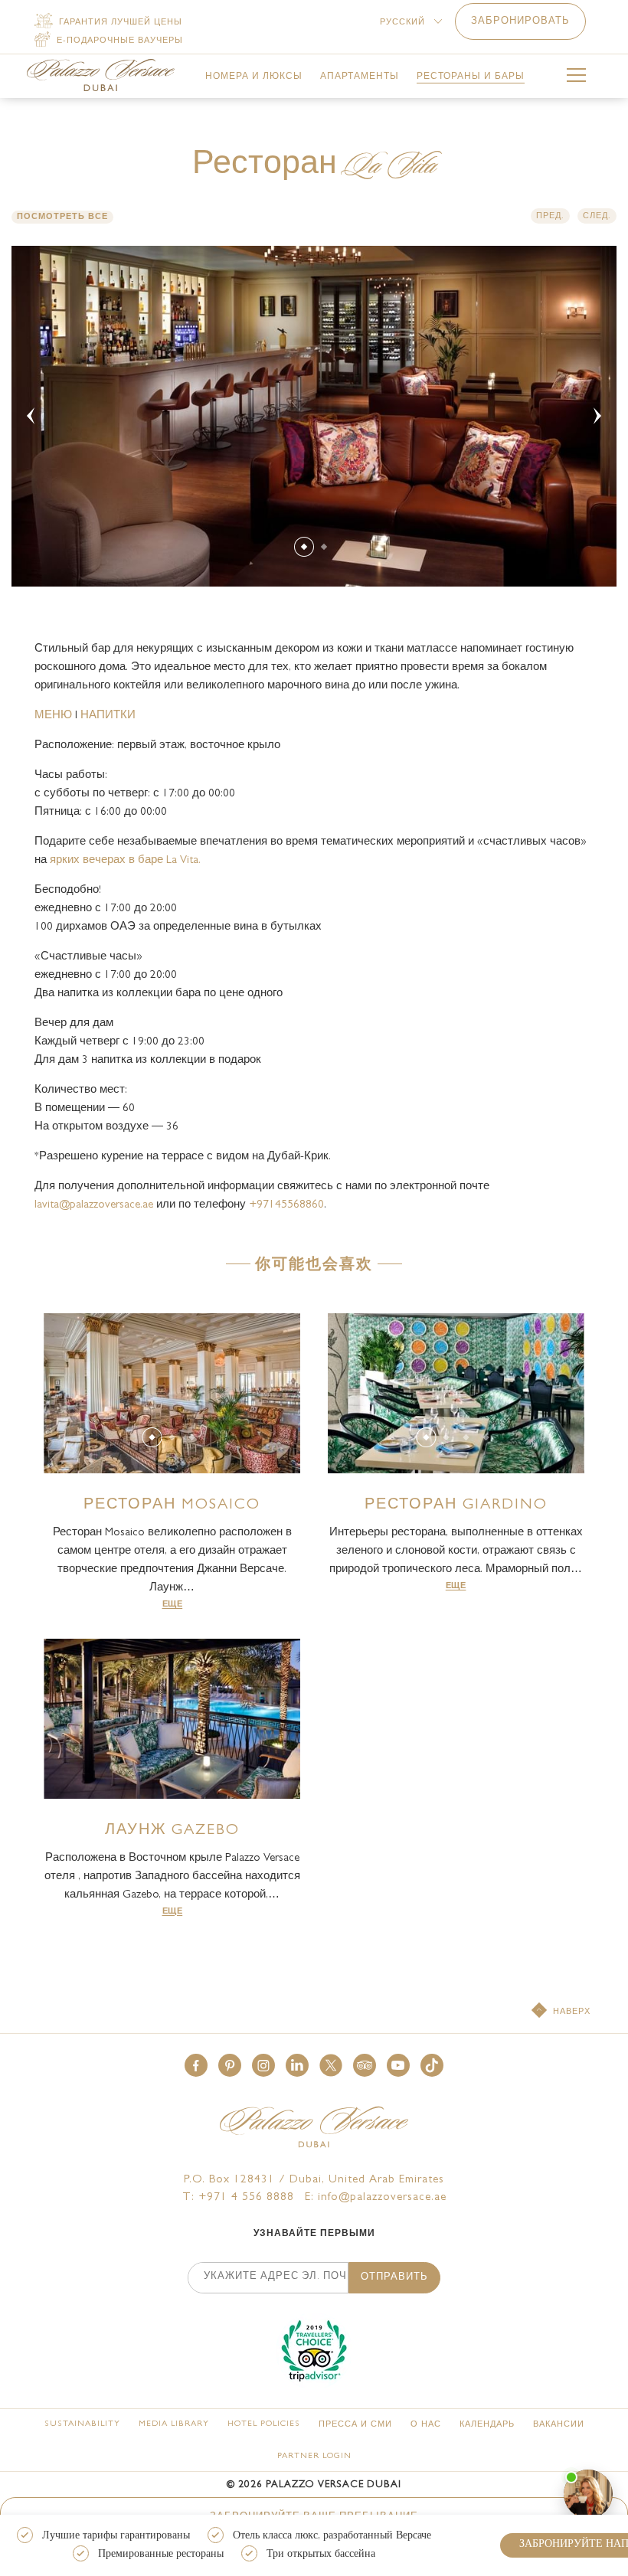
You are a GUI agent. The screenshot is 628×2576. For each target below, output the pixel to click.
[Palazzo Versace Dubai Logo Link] (101, 75)
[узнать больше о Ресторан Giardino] (456, 1393)
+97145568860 (286, 1206)
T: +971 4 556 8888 (238, 2198)
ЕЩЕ (173, 1605)
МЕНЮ (55, 716)
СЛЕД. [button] (597, 216)
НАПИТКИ (108, 716)
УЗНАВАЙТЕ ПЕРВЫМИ (314, 2234)
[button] (196, 2065)
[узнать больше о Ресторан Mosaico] (172, 1393)
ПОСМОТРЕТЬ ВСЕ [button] (62, 217)
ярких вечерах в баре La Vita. (125, 861)
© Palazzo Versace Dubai (314, 2485)
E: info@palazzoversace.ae (376, 2198)
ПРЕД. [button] (550, 216)
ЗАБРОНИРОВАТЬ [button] (520, 22)
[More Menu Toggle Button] (576, 78)
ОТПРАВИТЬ (394, 2278)
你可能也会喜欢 (314, 1266)
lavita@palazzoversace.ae (94, 1206)
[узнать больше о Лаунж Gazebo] (172, 1719)
